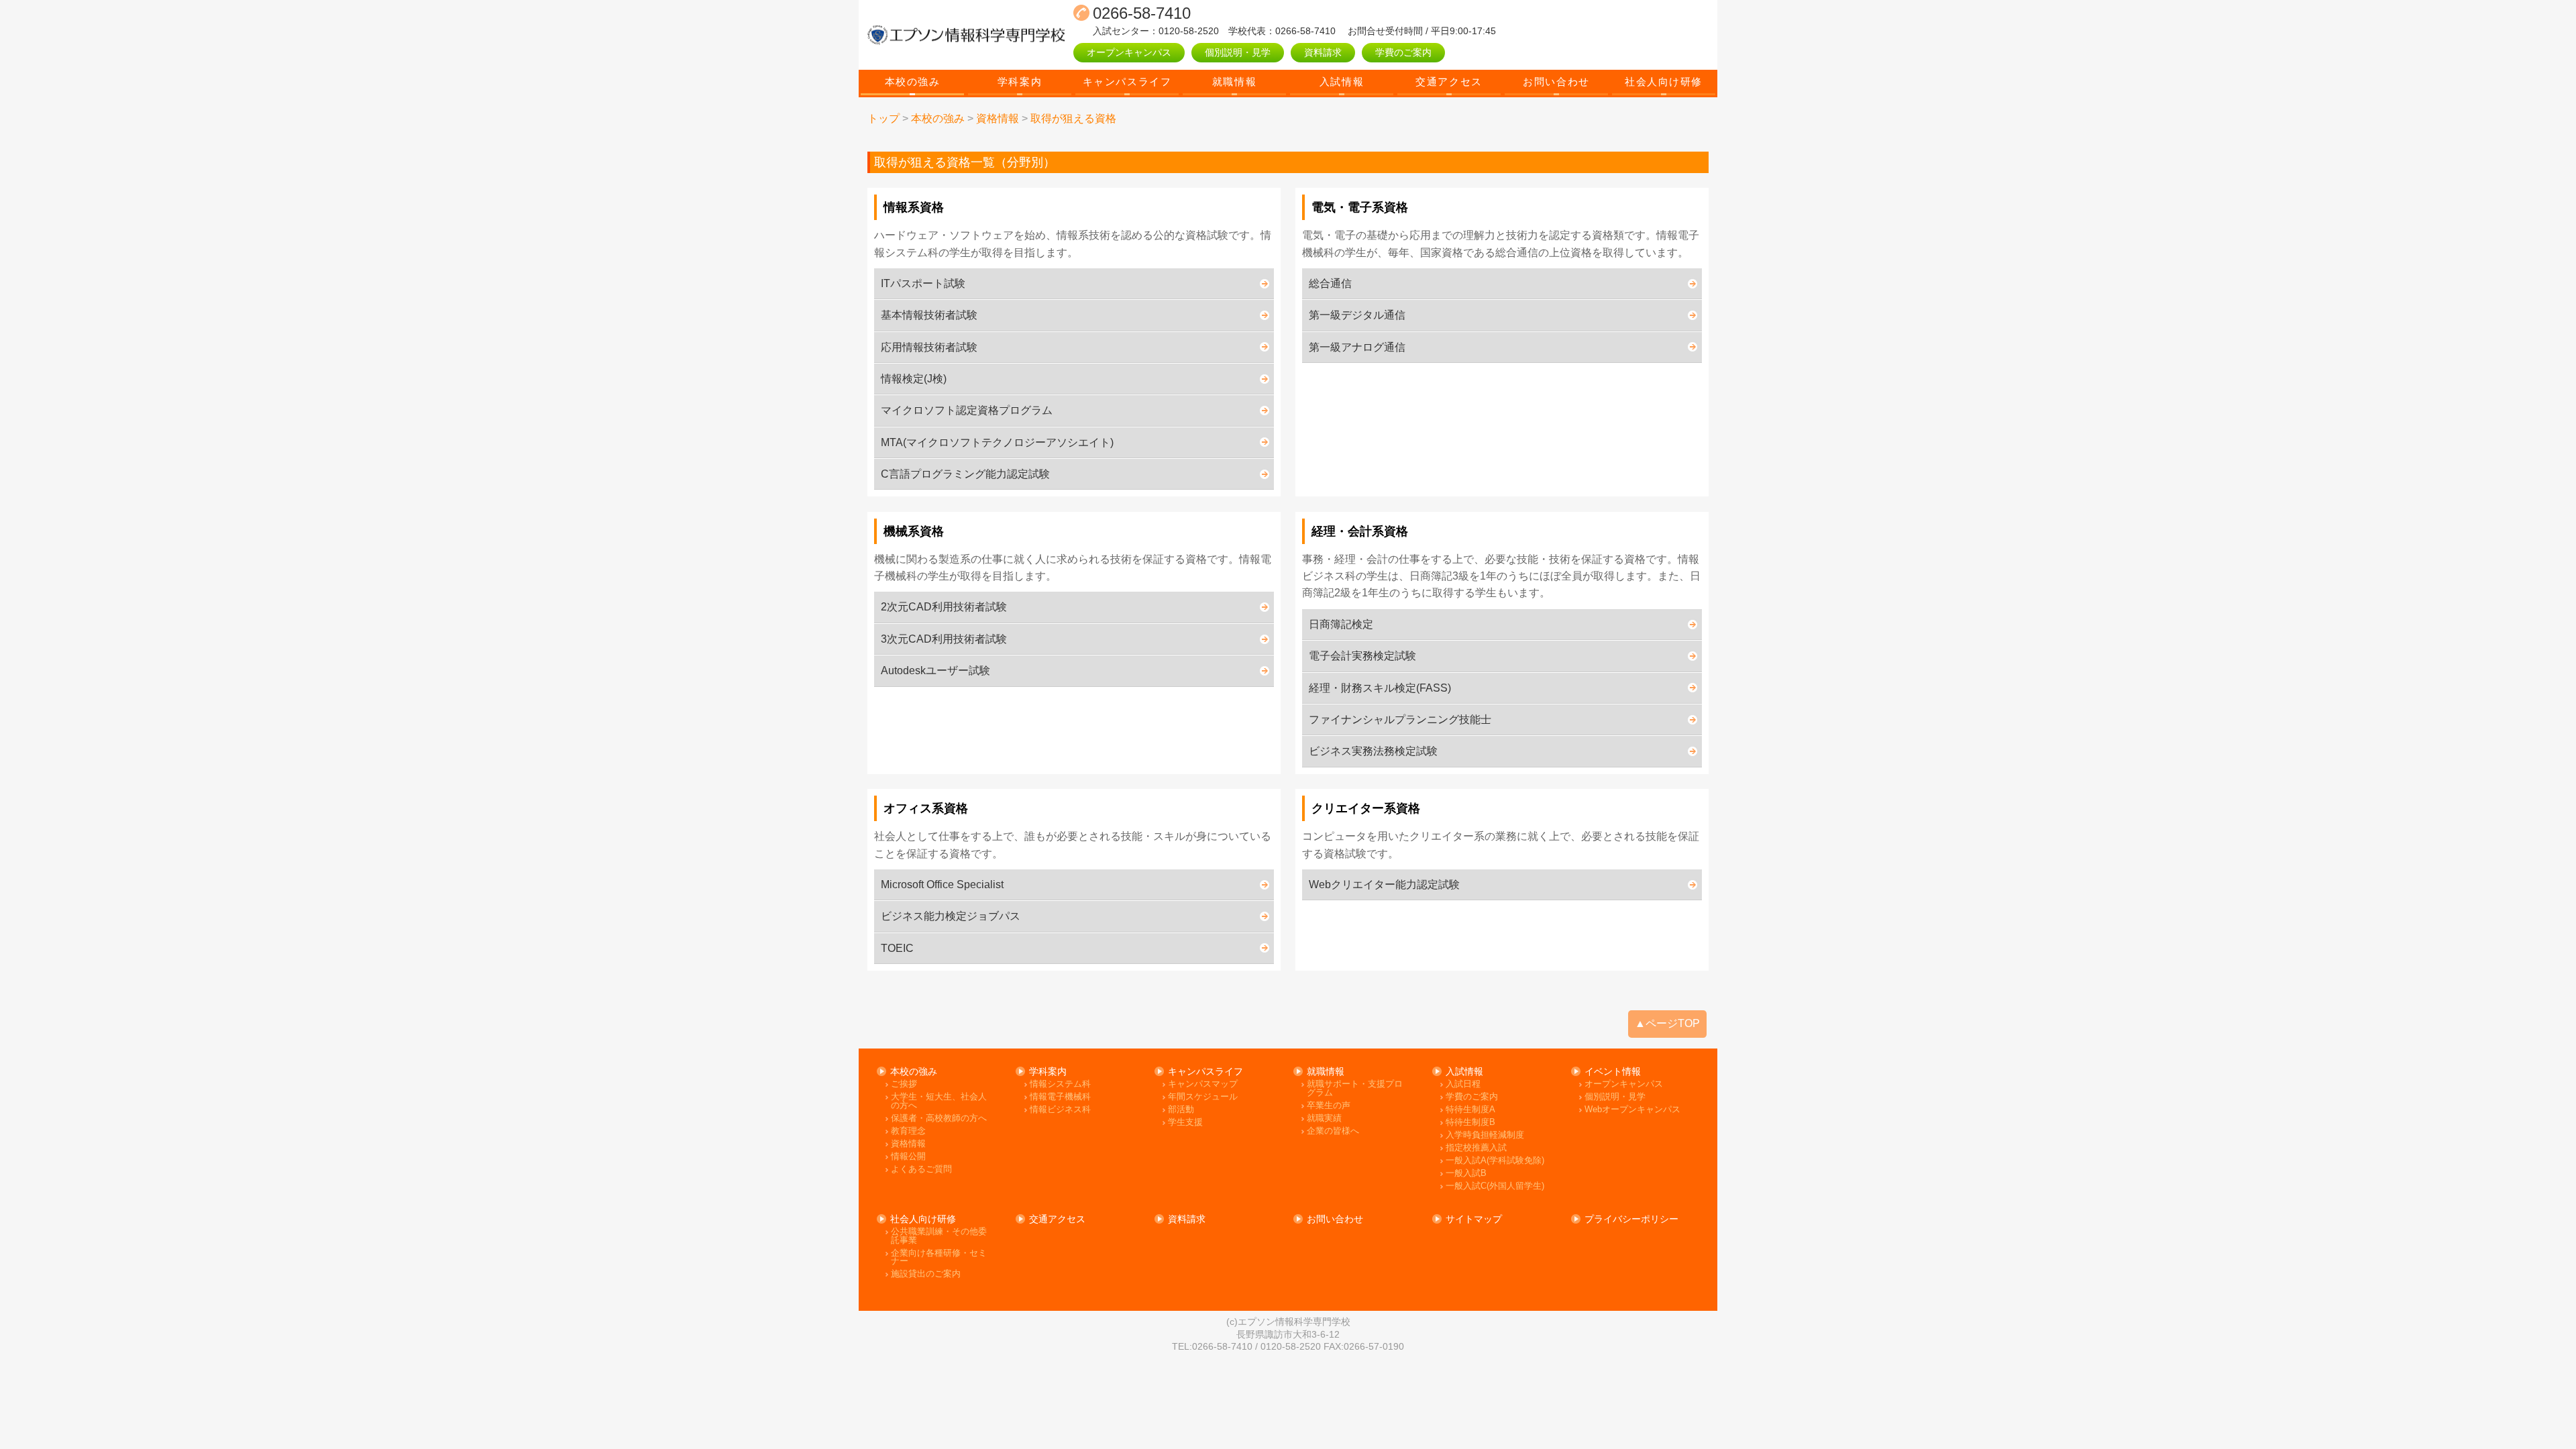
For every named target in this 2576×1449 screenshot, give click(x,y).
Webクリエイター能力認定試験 (1384, 884)
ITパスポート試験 (923, 283)
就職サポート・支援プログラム (1355, 1088)
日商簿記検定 (1341, 624)
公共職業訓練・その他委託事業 (939, 1236)
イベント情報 (1613, 1071)
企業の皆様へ (1333, 1131)
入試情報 (1342, 82)
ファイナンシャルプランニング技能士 (1400, 719)
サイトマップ (1474, 1219)
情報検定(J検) (914, 379)
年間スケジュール (1203, 1097)
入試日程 (1463, 1084)
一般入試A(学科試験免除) (1495, 1161)
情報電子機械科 (1060, 1097)
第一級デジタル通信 (1357, 315)
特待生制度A (1470, 1110)
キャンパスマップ (1203, 1084)
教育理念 (908, 1131)
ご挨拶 (904, 1084)
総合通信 (1330, 283)
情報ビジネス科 (1060, 1110)
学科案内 (1020, 82)
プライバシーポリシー (1631, 1219)
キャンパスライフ (1127, 82)
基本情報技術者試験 (929, 315)
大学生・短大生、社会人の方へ (939, 1101)
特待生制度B (1470, 1123)
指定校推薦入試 (1476, 1148)
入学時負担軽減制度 (1485, 1135)
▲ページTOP (1667, 1023)
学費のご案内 (1403, 52)
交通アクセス (1449, 82)
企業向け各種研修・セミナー (939, 1257)
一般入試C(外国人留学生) (1495, 1186)
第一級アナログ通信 (1357, 347)
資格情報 (908, 1144)
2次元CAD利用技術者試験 (944, 607)
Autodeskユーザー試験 (935, 670)
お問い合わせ (1556, 82)
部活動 (1181, 1110)
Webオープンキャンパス (1632, 1110)
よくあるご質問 (921, 1170)
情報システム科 (1060, 1084)
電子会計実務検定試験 (1362, 656)
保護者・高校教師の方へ (939, 1119)
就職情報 (1234, 82)
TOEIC (897, 948)
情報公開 (908, 1157)
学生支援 (1185, 1123)
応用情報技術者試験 (929, 347)
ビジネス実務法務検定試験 (1373, 751)
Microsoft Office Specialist (942, 884)
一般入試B (1466, 1174)
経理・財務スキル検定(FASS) (1380, 688)
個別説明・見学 (1238, 52)
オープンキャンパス (1129, 52)
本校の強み (913, 82)
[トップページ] (966, 35)
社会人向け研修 (1664, 82)
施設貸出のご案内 (926, 1274)
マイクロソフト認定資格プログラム (967, 410)
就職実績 (1324, 1119)
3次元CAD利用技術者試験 (944, 639)
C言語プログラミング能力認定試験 (965, 474)
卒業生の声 (1329, 1106)
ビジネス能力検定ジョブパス (951, 916)
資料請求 (1323, 52)
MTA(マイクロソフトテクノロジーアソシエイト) (997, 442)
